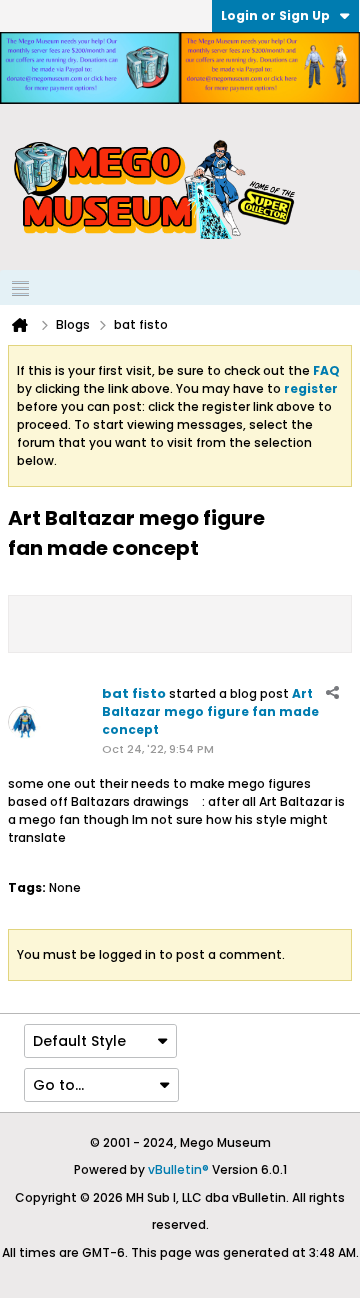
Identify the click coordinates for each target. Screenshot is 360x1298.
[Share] (332, 693)
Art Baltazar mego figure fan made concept (210, 711)
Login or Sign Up (275, 15)
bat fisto (134, 693)
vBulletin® (178, 1169)
